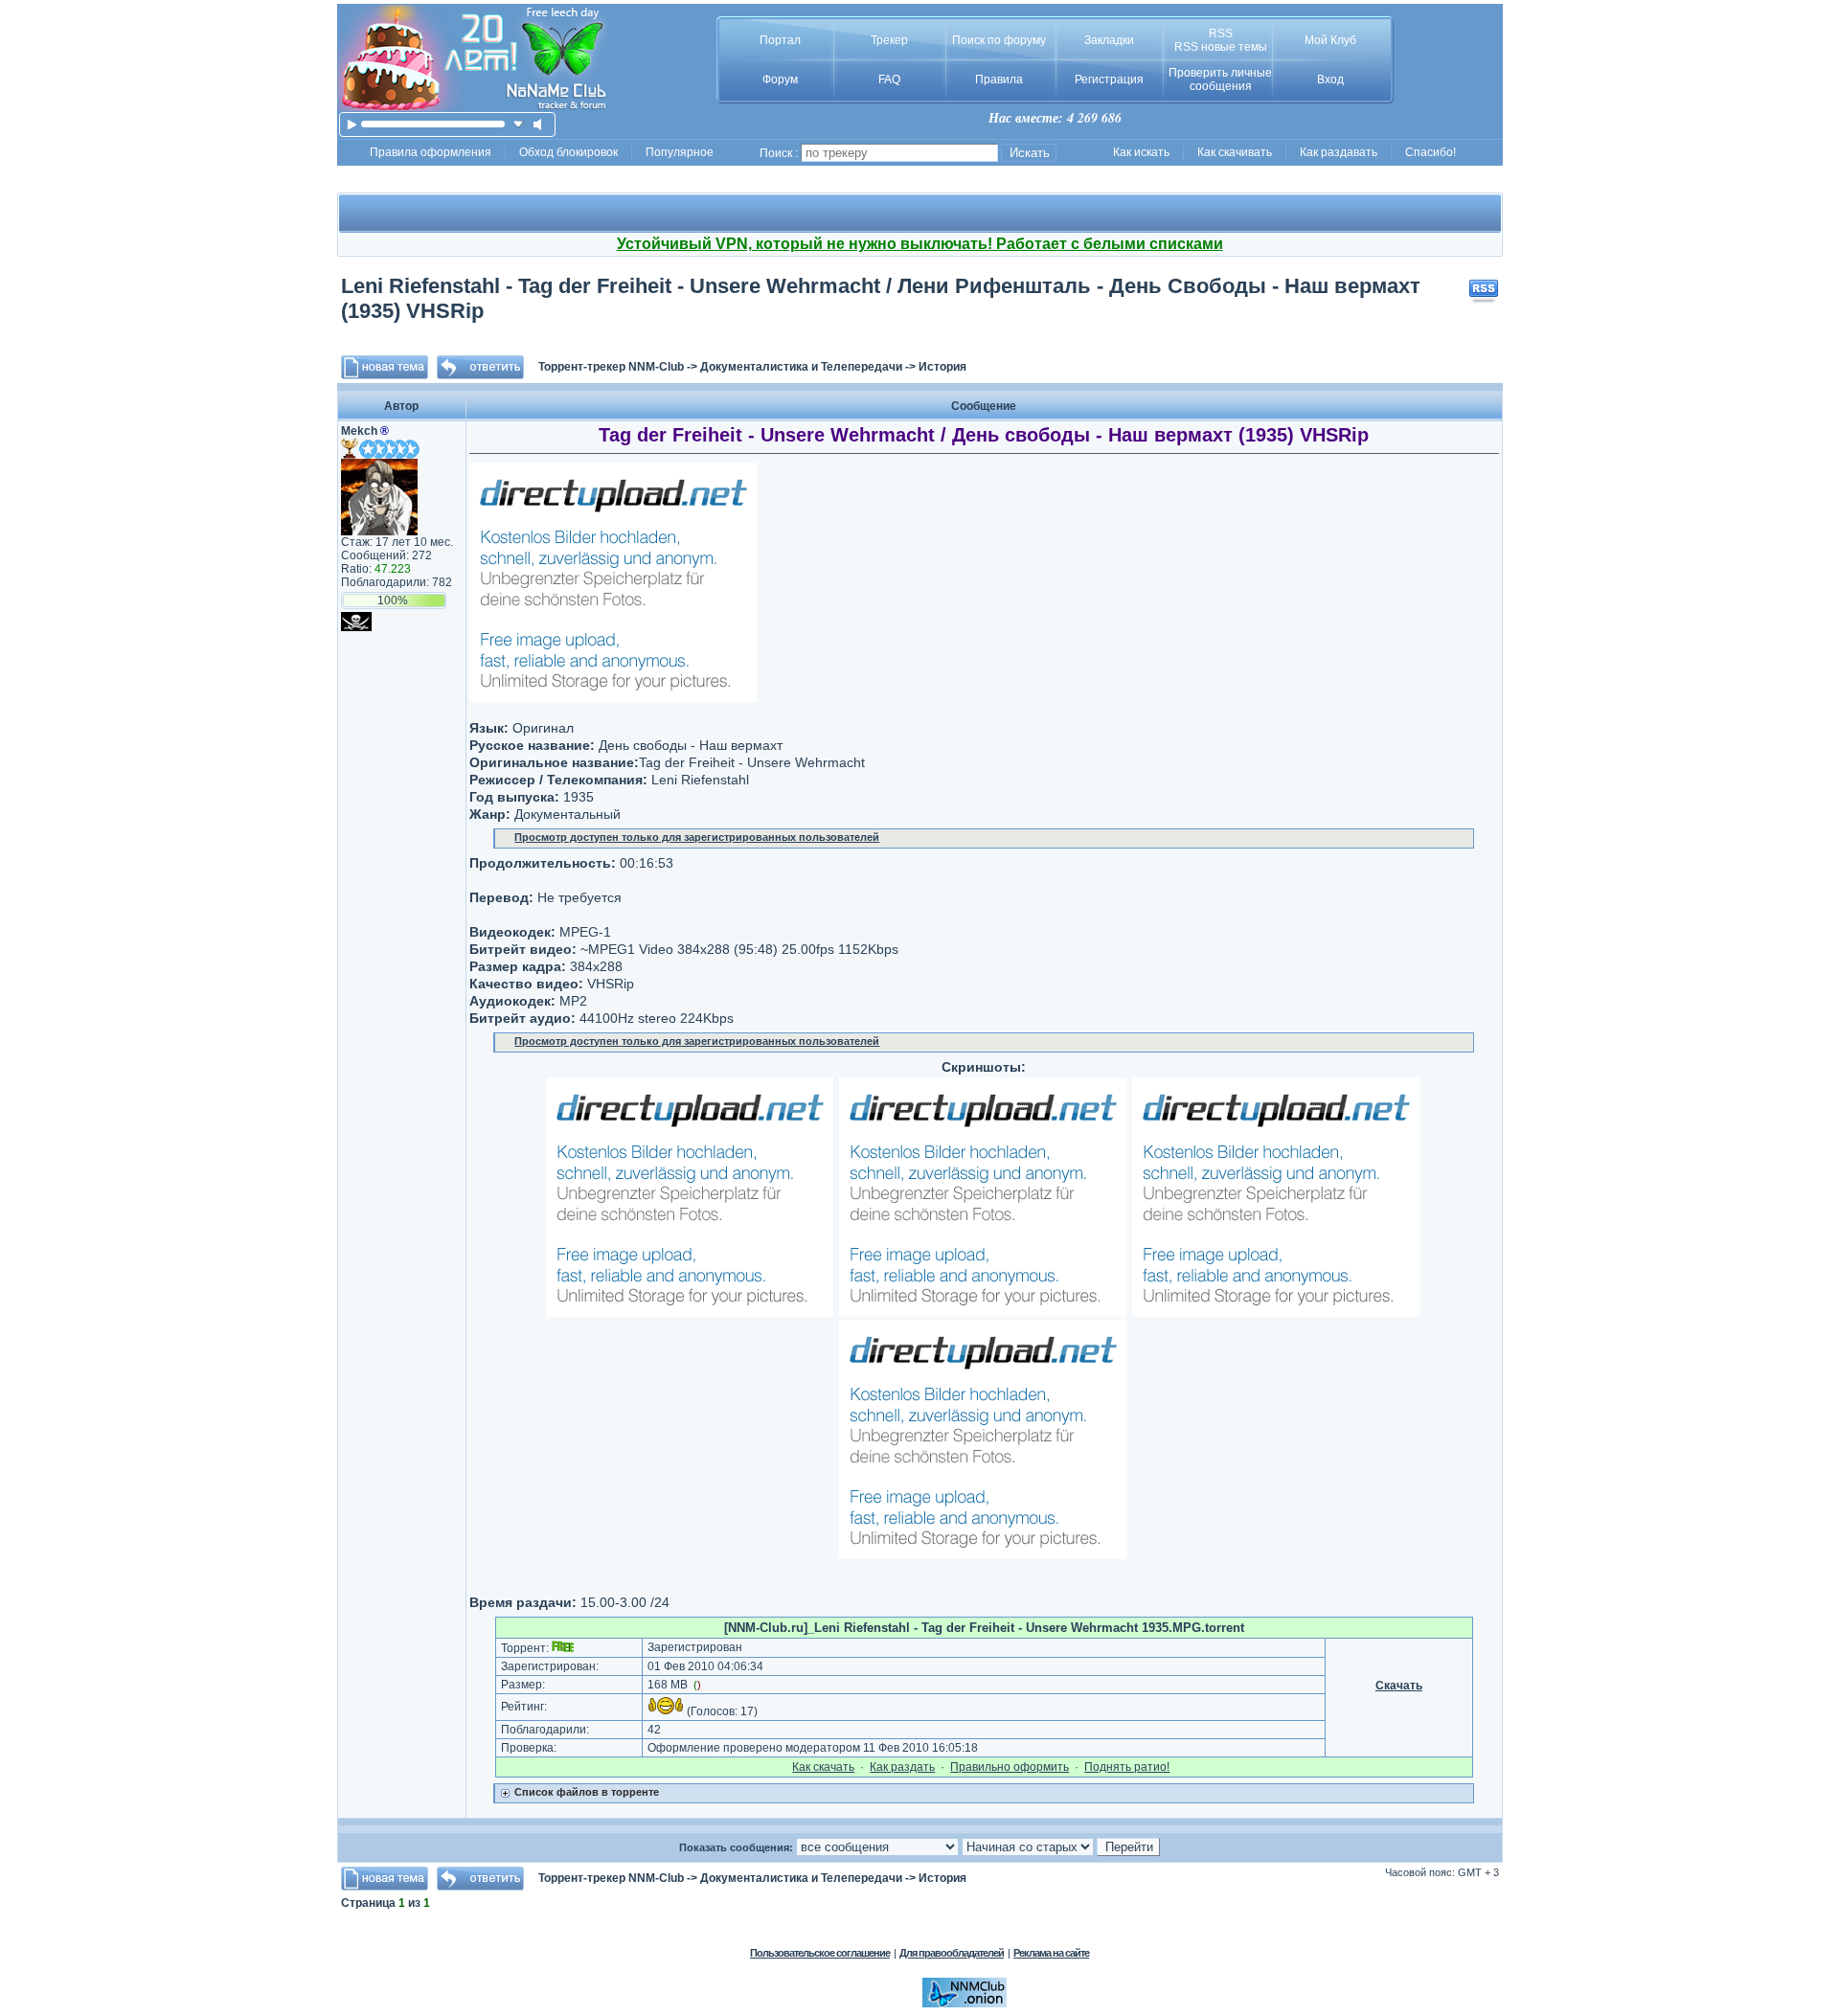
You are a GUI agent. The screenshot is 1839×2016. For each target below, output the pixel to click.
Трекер (889, 40)
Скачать (1399, 1686)
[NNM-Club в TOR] (965, 2004)
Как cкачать (823, 1767)
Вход (1330, 79)
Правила (999, 79)
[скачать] (519, 124)
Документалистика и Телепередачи (801, 367)
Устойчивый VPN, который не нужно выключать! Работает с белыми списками (920, 244)
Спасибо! (1430, 152)
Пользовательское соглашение (820, 1953)
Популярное (680, 152)
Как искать (1141, 152)
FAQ (889, 79)
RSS (1221, 34)
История (942, 367)
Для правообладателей (952, 1953)
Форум (780, 79)
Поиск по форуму (999, 40)
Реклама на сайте (1051, 1953)
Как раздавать (1339, 152)
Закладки (1109, 40)
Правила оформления (431, 152)
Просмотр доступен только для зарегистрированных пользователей (697, 837)
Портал (780, 40)
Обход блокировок (568, 152)
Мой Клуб (1330, 40)
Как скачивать (1235, 152)
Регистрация (1109, 79)
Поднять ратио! (1127, 1767)
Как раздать (902, 1767)
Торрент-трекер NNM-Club (611, 367)
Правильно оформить (1010, 1767)
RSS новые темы (1221, 47)
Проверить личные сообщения (1220, 79)
